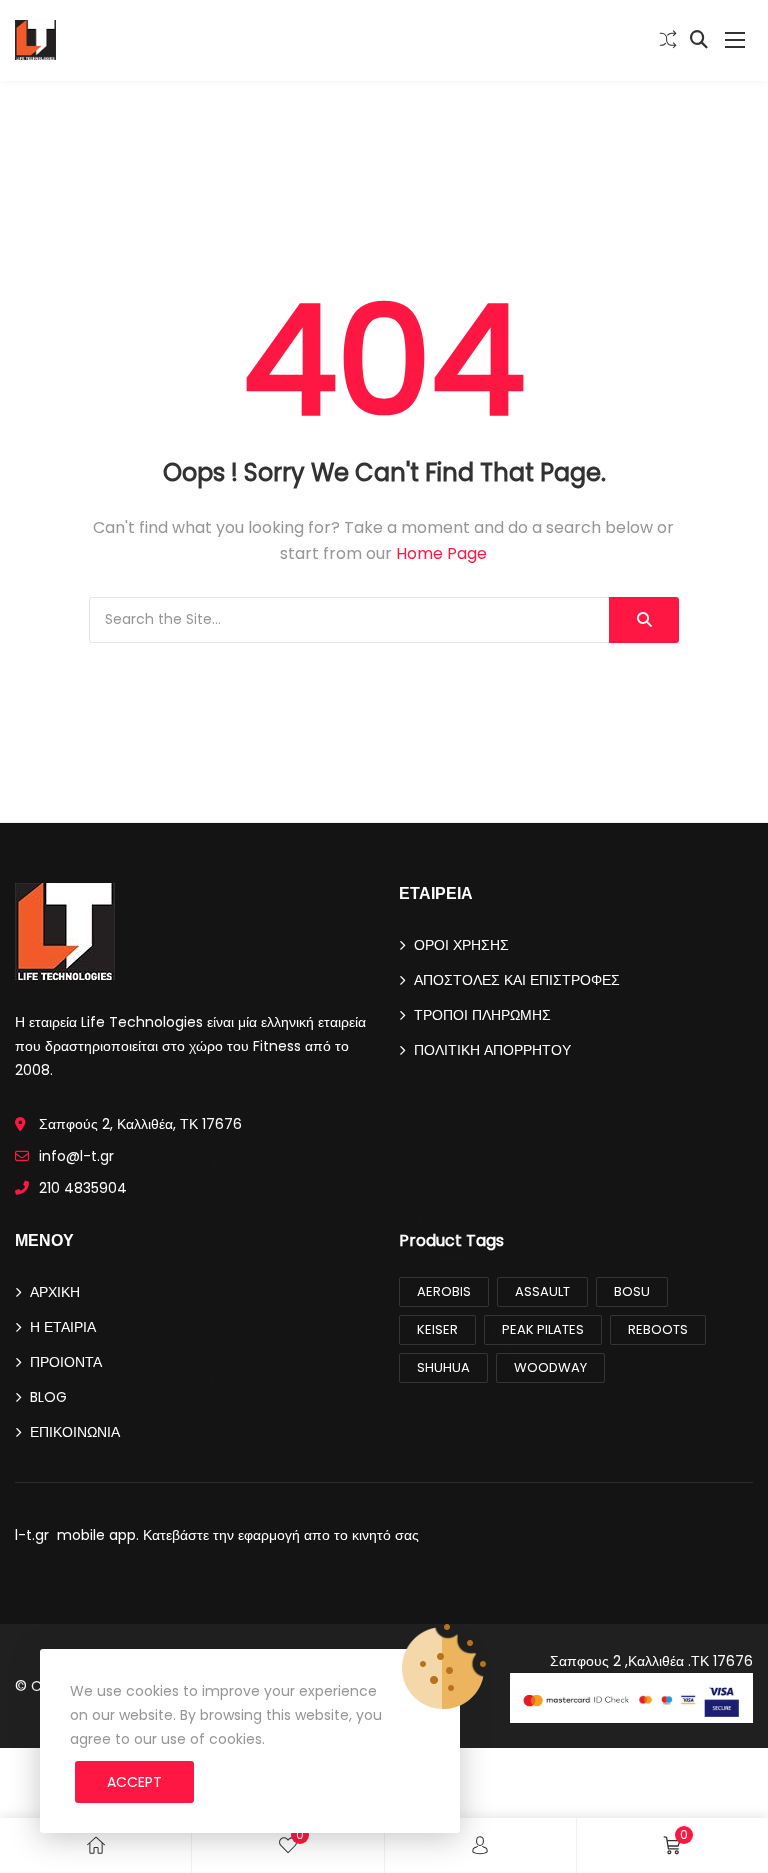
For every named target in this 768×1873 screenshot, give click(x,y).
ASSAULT (542, 1291)
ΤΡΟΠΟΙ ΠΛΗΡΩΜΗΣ (482, 1015)
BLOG (48, 1397)
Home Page (441, 553)
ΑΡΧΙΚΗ (55, 1292)
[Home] (96, 1845)
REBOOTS (658, 1329)
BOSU (632, 1291)
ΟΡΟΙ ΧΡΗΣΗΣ (461, 945)
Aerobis (444, 1291)
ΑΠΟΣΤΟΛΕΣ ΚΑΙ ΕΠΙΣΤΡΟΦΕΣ (517, 980)
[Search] (644, 620)
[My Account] (480, 1845)
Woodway (550, 1367)
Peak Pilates (543, 1329)
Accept (134, 1782)
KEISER (437, 1329)
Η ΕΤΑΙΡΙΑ (63, 1327)
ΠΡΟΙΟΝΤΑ (66, 1362)
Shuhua (443, 1367)
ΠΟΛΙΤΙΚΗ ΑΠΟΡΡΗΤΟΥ (492, 1050)
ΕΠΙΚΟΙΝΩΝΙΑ (75, 1432)
